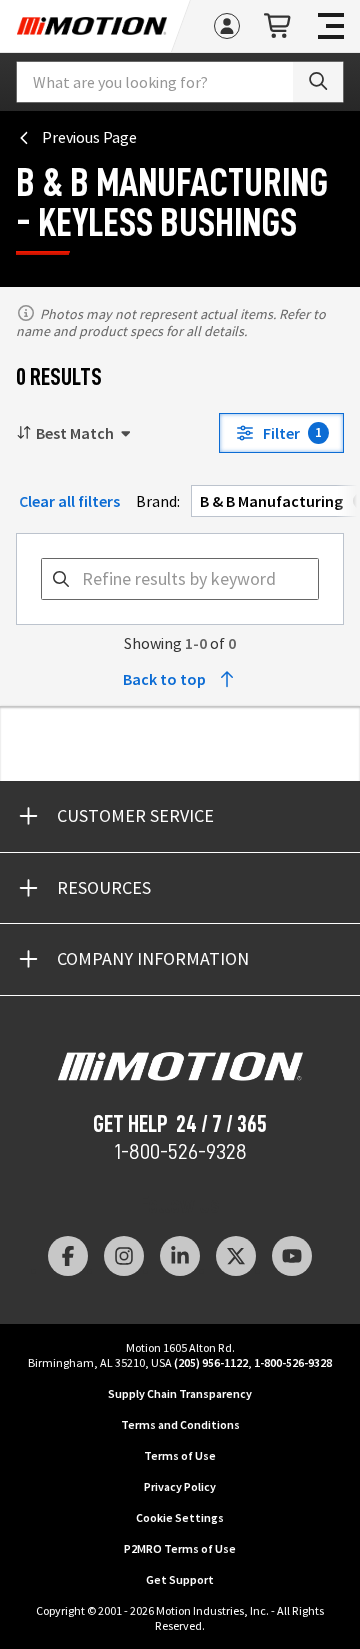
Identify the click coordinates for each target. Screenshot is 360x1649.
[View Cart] (279, 26)
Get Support (180, 1579)
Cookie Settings (180, 1517)
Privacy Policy (180, 1486)
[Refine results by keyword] (61, 579)
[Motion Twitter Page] (236, 1256)
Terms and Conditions (180, 1424)
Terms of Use (180, 1455)
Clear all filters (69, 501)
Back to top (164, 679)
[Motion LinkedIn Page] (180, 1256)
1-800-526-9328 (180, 1152)
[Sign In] (227, 26)
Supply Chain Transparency (180, 1393)
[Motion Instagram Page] (124, 1256)
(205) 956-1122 (211, 1362)
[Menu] (331, 26)
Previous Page (89, 137)
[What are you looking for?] (318, 82)
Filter (292, 433)
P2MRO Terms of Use (180, 1548)
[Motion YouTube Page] (292, 1256)
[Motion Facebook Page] (68, 1256)
